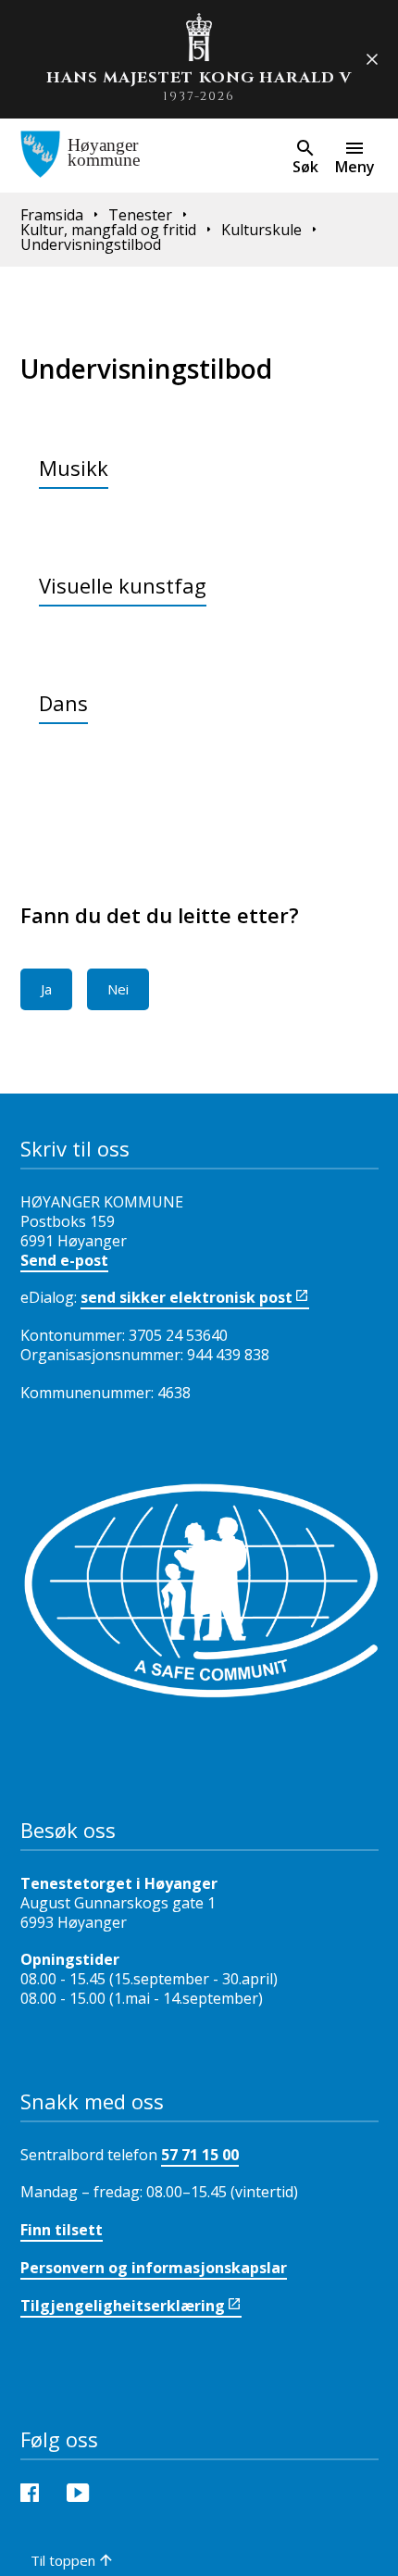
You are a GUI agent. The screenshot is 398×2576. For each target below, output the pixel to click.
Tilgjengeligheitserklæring (123, 2306)
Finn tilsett (62, 2230)
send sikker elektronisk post (187, 1297)
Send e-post (64, 1260)
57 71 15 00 (200, 2155)
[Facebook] (34, 2491)
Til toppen (63, 2560)
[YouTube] (82, 2491)
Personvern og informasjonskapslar (154, 2268)
